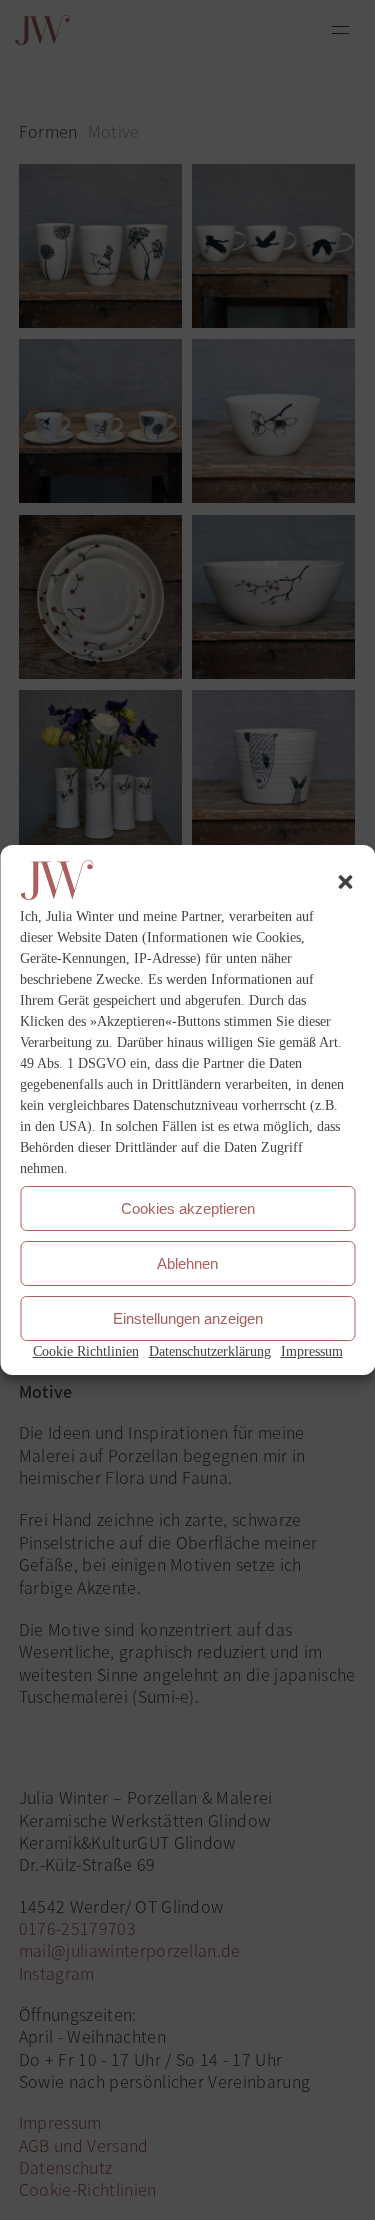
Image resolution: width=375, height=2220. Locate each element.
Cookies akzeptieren (188, 1208)
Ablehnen (187, 1263)
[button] (345, 882)
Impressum (312, 1351)
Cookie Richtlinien (86, 1351)
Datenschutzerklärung (210, 1351)
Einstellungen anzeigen (188, 1318)
